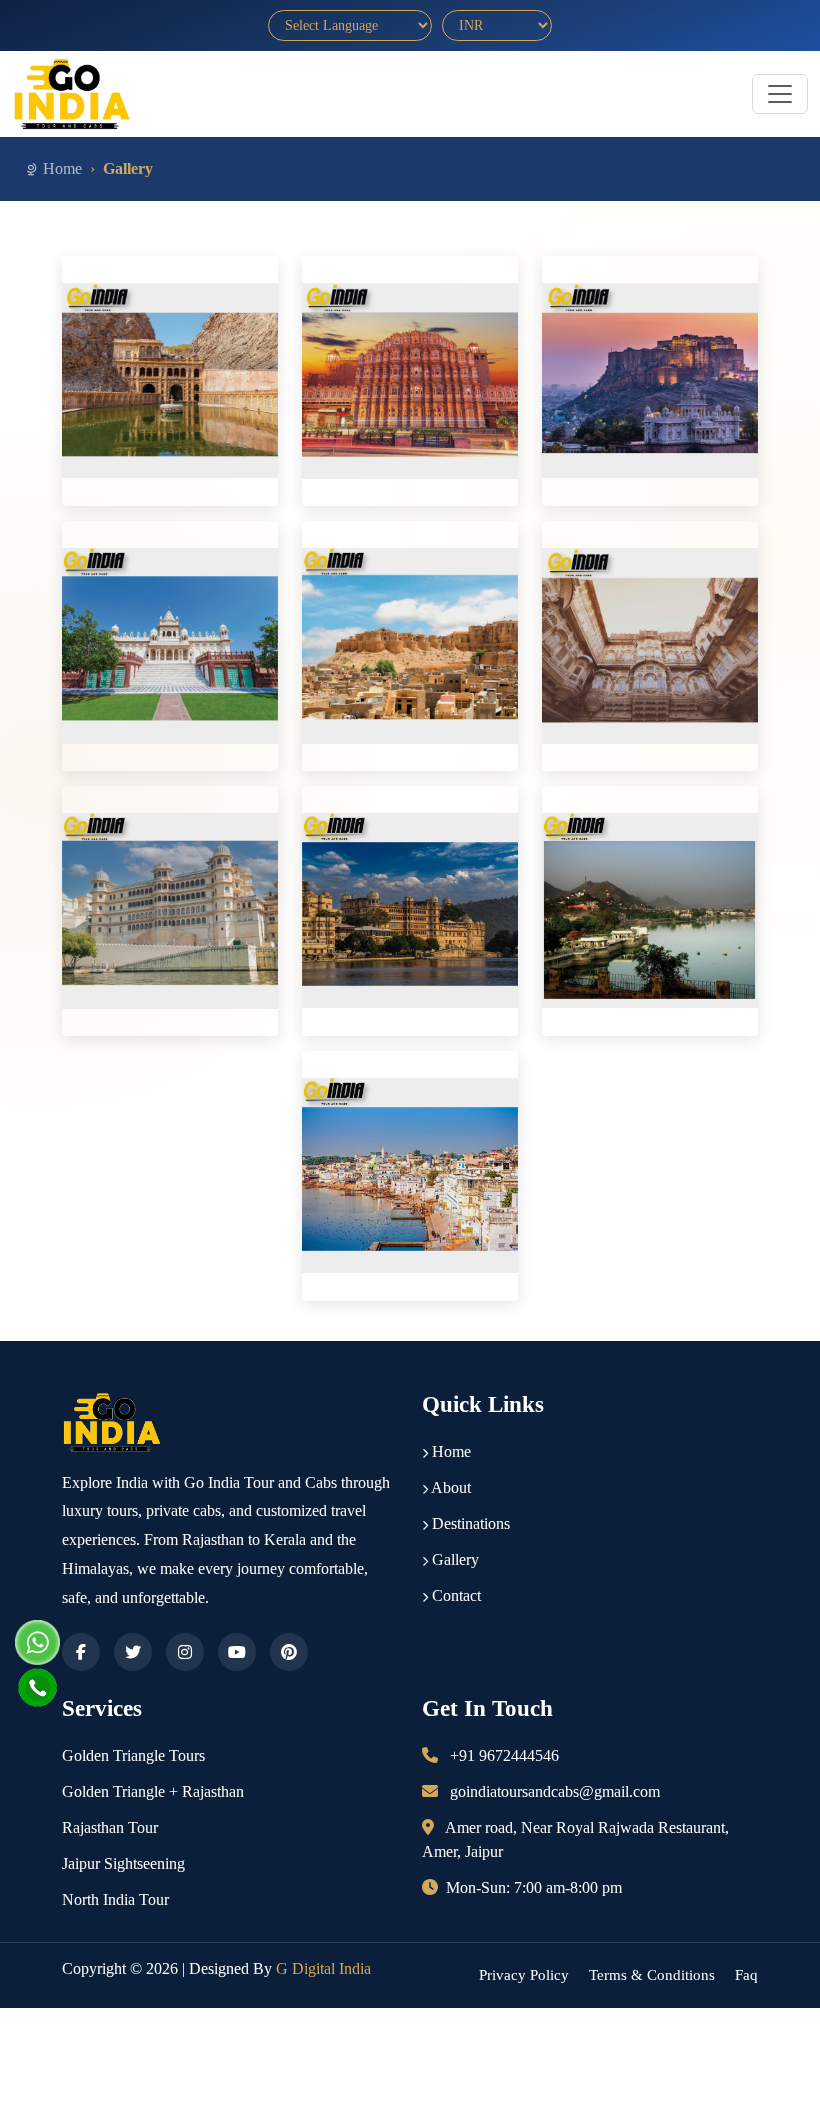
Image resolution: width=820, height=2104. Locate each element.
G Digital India (323, 1968)
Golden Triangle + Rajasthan (153, 1791)
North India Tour (115, 1899)
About (449, 1487)
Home (62, 168)
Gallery (453, 1559)
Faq (746, 1975)
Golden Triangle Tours (133, 1755)
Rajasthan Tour (110, 1827)
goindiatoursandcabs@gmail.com (555, 1791)
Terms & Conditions (652, 1975)
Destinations (469, 1523)
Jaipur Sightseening (123, 1863)
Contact (454, 1595)
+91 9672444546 (504, 1755)
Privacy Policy (524, 1975)
